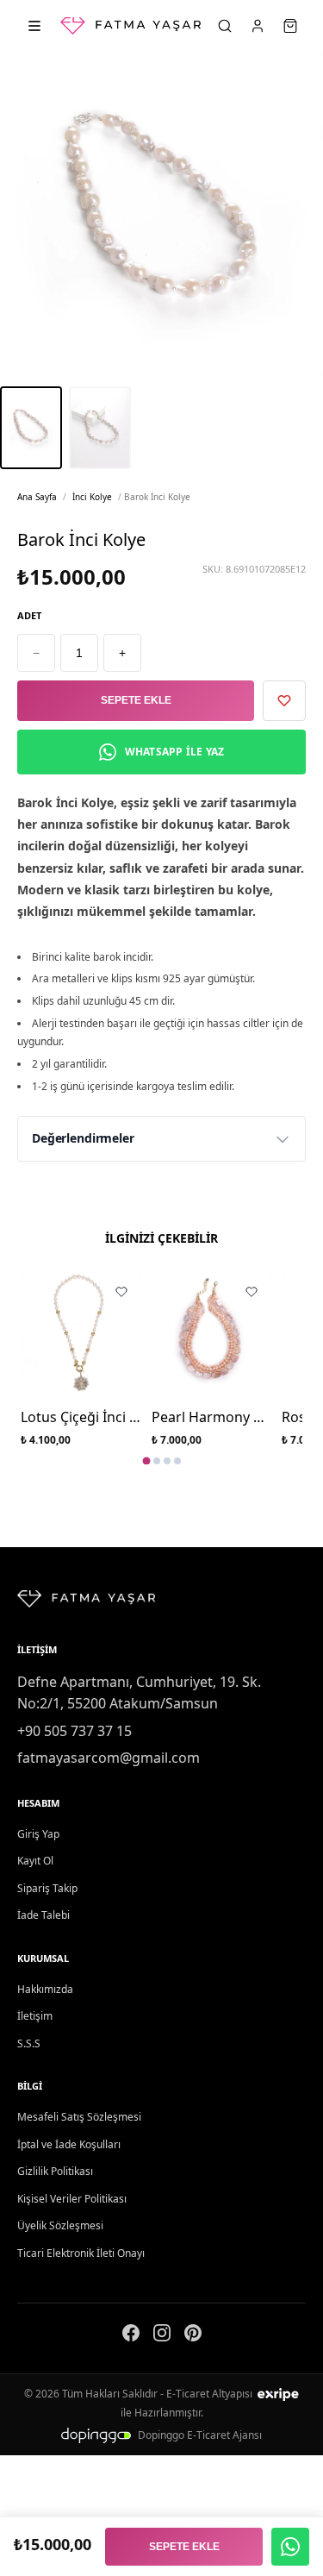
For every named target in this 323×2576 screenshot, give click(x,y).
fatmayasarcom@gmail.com (109, 1758)
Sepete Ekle (136, 700)
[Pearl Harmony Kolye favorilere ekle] (252, 1292)
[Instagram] (162, 2336)
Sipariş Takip (47, 1888)
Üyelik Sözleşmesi (60, 2225)
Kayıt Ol (35, 1861)
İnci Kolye (92, 497)
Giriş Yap (38, 1834)
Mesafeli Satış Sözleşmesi (79, 2117)
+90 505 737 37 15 (75, 1731)
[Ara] (225, 26)
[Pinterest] (193, 2336)
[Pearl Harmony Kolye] (212, 1332)
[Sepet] (290, 26)
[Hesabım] (258, 26)
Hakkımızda (45, 1989)
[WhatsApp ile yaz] (290, 2547)
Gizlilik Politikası (55, 2171)
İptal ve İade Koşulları (69, 2144)
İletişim (35, 2016)
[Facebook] (131, 2336)
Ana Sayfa (37, 497)
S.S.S (29, 2043)
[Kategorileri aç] (34, 26)
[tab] (146, 1461)
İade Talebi (43, 1915)
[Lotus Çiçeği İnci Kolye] (81, 1332)
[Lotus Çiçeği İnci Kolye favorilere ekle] (121, 1292)
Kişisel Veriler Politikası (72, 2199)
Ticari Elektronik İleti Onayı (81, 2253)
